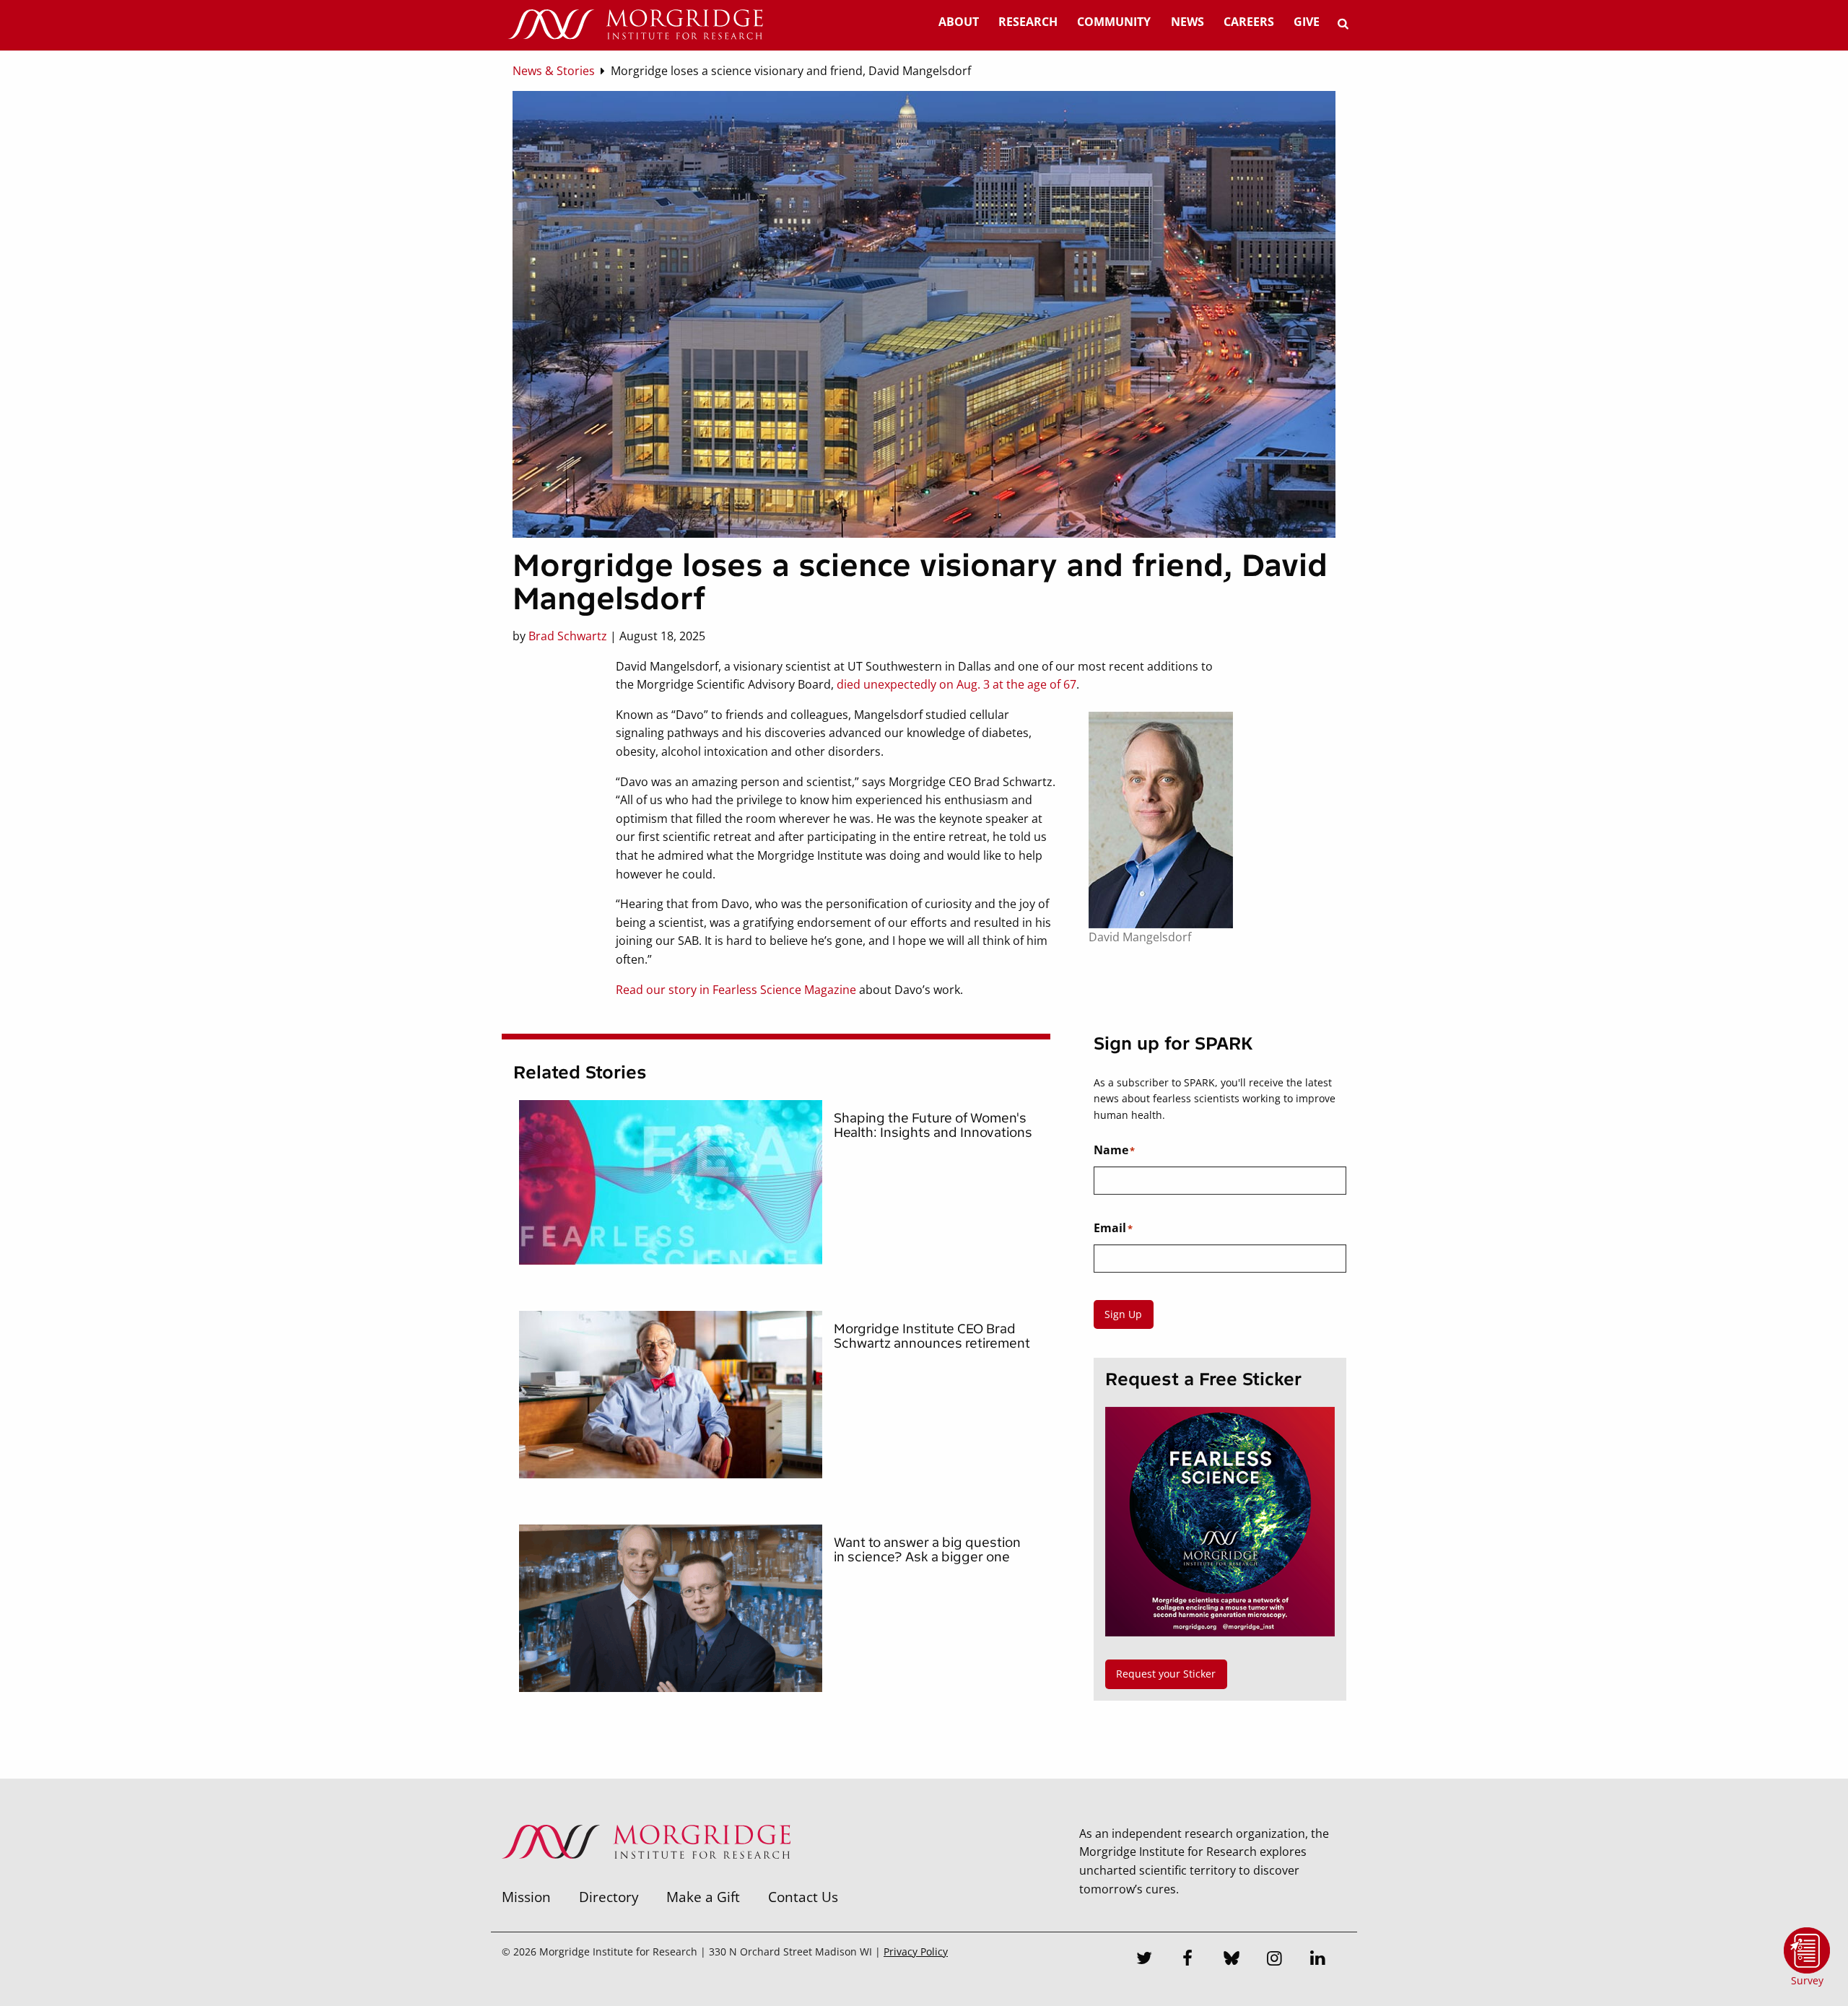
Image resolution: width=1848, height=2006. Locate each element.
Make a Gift (703, 1897)
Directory (609, 1897)
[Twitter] (1145, 1960)
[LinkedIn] (1318, 1960)
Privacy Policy (916, 1952)
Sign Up (1123, 1314)
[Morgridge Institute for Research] (646, 1878)
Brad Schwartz (568, 636)
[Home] (635, 25)
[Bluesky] (1232, 1960)
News (1187, 22)
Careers (1249, 22)
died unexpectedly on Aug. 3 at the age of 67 (956, 684)
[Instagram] (1275, 1960)
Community (1114, 22)
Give (1307, 22)
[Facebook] (1188, 1960)
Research (1028, 22)
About (959, 22)
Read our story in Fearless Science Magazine (736, 990)
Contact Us (803, 1897)
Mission (526, 1897)
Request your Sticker (1166, 1674)
